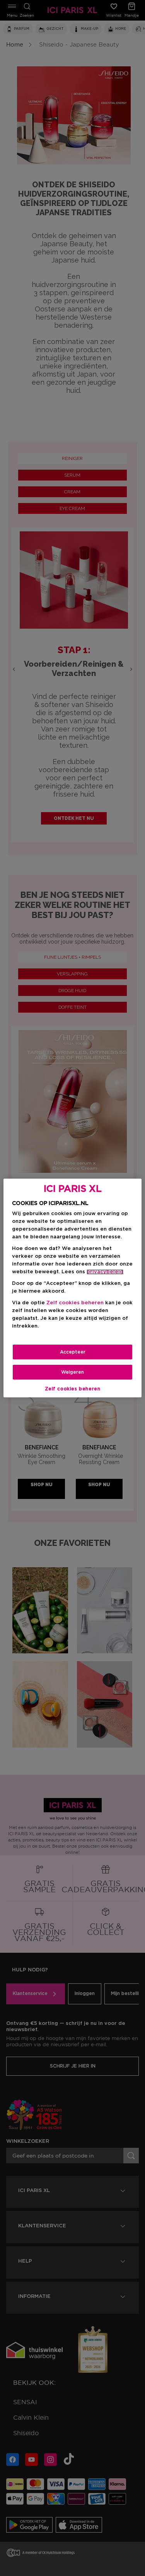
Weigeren (72, 1372)
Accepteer (73, 1352)
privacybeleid (105, 1272)
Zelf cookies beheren (73, 1389)
